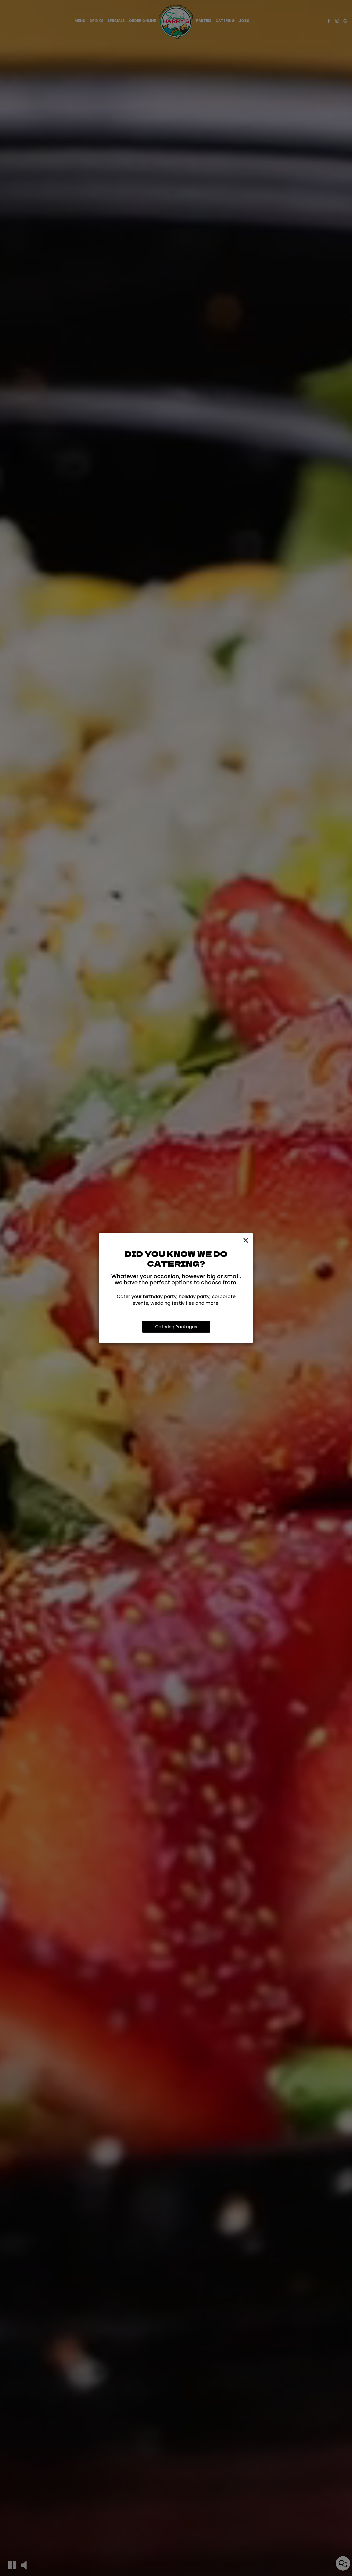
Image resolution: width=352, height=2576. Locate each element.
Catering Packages (176, 1327)
